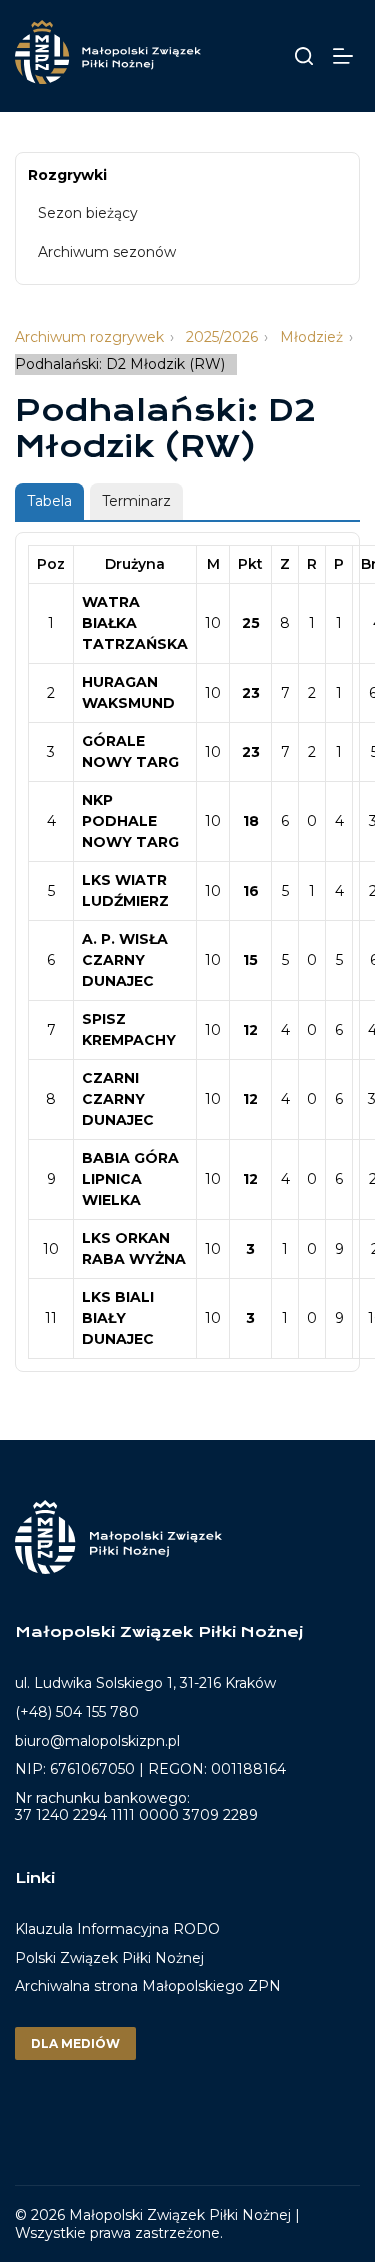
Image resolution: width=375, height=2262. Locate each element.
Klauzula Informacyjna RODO (117, 1929)
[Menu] (346, 56)
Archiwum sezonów (107, 252)
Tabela (49, 501)
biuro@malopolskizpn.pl (97, 1741)
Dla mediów (75, 2043)
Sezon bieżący (88, 213)
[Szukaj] (304, 56)
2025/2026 (222, 337)
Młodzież (311, 337)
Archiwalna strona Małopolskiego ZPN (148, 1986)
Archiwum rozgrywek (89, 337)
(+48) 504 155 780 (77, 1712)
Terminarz (136, 501)
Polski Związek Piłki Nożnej (109, 1958)
